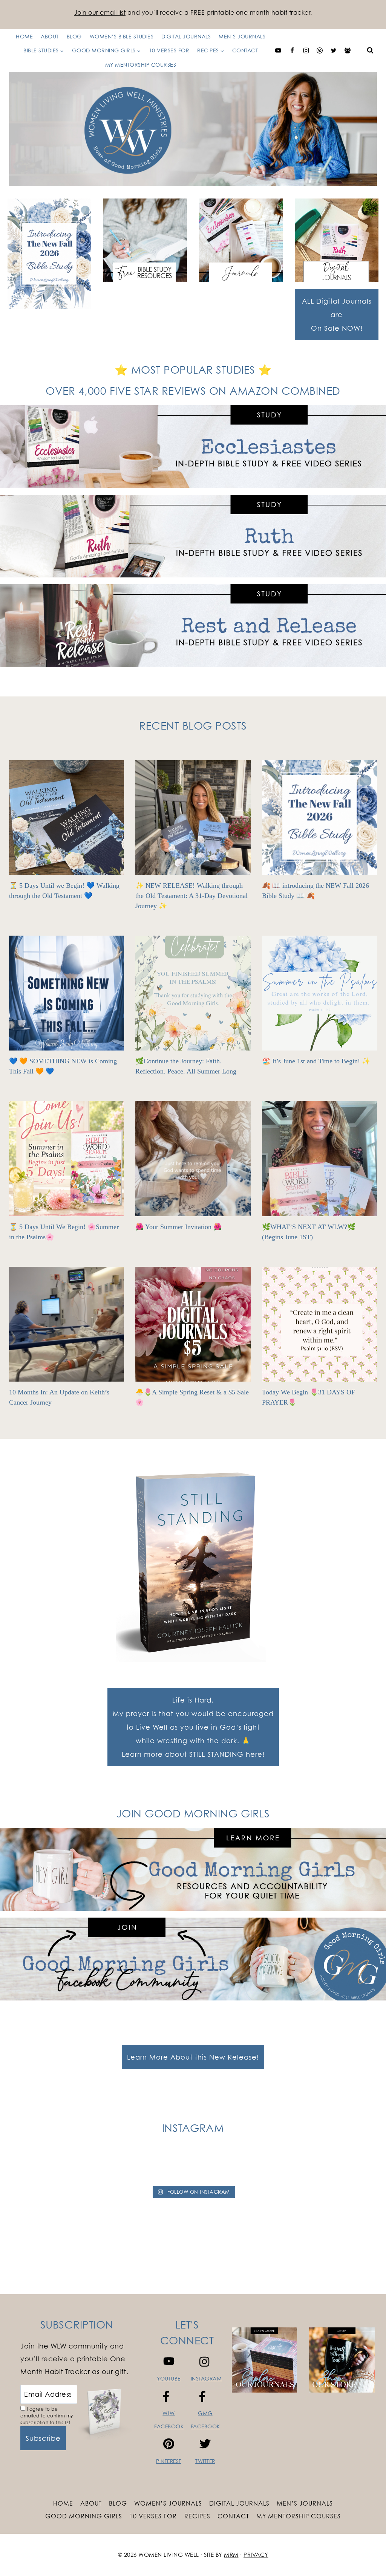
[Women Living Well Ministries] (193, 129)
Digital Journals (239, 2503)
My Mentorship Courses (141, 65)
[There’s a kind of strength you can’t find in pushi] (123, 2167)
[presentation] (67, 818)
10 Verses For (153, 2516)
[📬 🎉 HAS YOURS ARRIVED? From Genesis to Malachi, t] (77, 2167)
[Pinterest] (320, 50)
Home (63, 2503)
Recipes (197, 2516)
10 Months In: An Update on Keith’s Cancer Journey (59, 1397)
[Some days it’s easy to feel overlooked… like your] (216, 2167)
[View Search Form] (370, 50)
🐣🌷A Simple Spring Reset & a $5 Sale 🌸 (192, 1397)
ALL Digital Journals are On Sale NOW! (337, 315)
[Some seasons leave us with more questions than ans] (309, 2167)
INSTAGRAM (206, 2378)
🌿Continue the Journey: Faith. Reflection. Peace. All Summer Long (186, 1066)
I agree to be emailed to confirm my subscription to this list (47, 2416)
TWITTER (205, 2461)
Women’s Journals (168, 2503)
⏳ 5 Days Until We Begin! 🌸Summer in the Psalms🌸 (64, 1232)
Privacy (256, 2555)
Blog (118, 2503)
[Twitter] (334, 50)
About (91, 2503)
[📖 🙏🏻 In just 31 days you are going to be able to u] (170, 2167)
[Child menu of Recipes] (141, 50)
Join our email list (100, 12)
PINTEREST (169, 2461)
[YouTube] (278, 50)
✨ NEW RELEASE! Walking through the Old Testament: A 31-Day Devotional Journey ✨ (191, 896)
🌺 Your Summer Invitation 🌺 (178, 1227)
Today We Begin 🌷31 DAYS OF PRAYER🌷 (309, 1397)
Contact (245, 50)
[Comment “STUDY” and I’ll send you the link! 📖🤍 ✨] (263, 2167)
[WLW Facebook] (292, 50)
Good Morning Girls (84, 2516)
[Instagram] (306, 50)
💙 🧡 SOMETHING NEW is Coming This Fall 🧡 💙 (63, 1066)
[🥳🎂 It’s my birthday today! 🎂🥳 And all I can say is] (30, 2167)
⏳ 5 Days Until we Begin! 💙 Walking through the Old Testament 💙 (64, 891)
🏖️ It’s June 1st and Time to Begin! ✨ (316, 1061)
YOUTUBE (169, 2378)
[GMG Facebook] (348, 50)
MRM (231, 2555)
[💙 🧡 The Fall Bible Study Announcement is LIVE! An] (356, 2167)
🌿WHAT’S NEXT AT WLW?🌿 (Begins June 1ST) (309, 1232)
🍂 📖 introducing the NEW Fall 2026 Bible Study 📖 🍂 (316, 891)
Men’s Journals (305, 2503)
